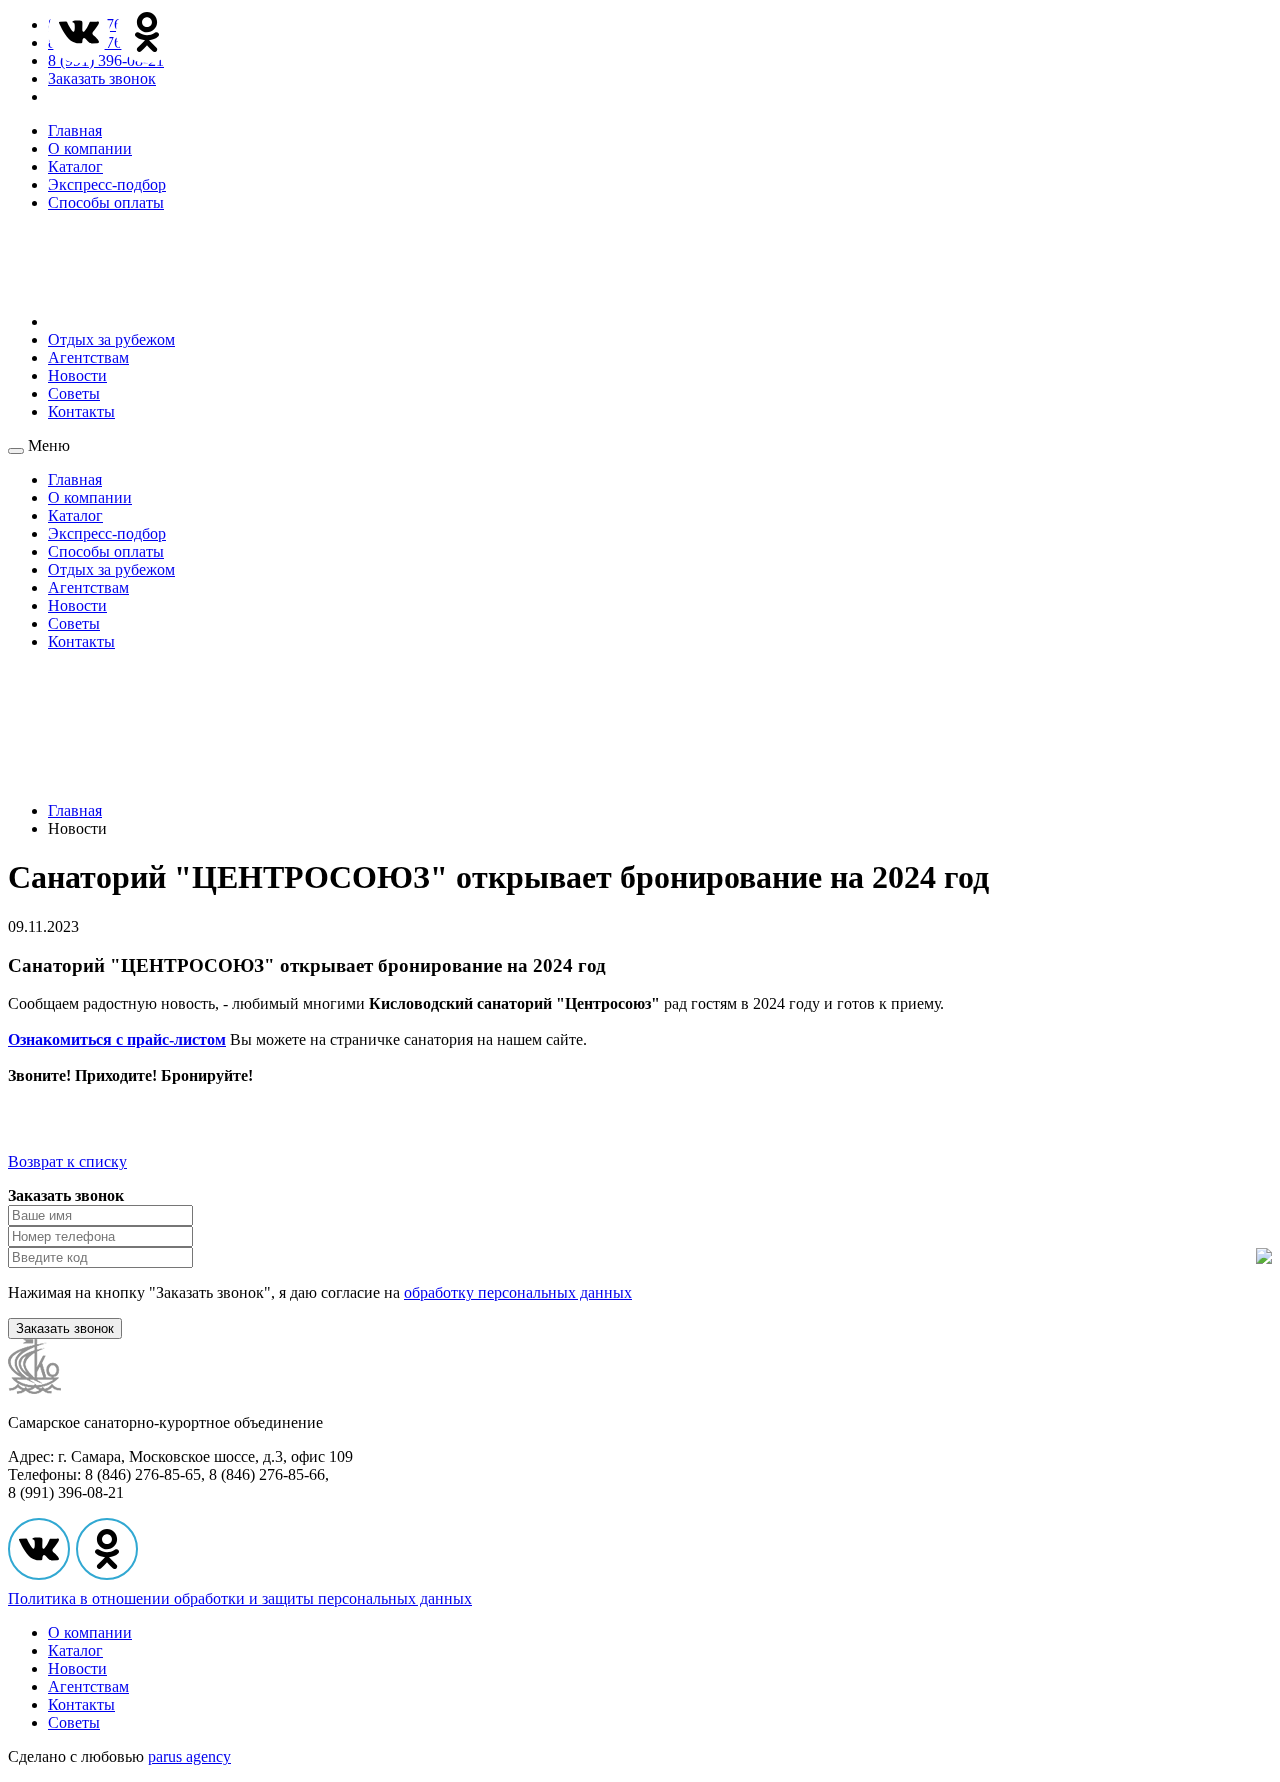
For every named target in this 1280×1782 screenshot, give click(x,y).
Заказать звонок (102, 78)
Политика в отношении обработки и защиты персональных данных (240, 1598)
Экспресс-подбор (107, 184)
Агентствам (88, 357)
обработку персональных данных (518, 1292)
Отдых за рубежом (111, 339)
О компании (90, 148)
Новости (77, 375)
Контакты (81, 411)
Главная (75, 130)
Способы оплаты (106, 202)
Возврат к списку (67, 1161)
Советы (74, 393)
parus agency (189, 1756)
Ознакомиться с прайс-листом (117, 1039)
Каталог (75, 166)
